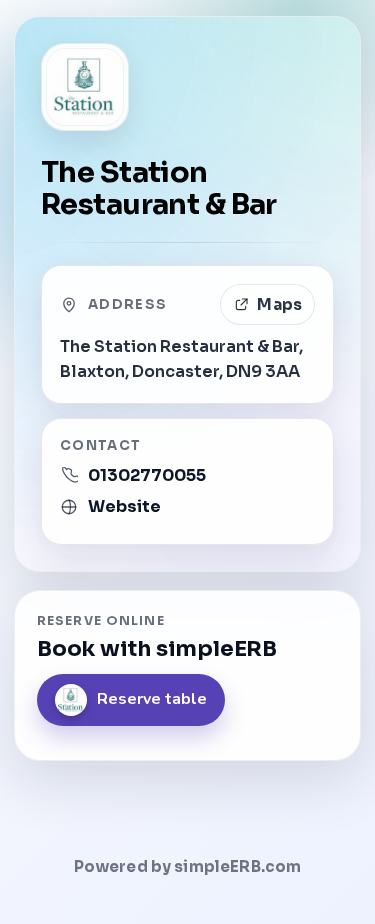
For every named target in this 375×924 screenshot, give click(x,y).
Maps (279, 304)
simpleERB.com (237, 866)
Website (124, 506)
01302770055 (147, 475)
